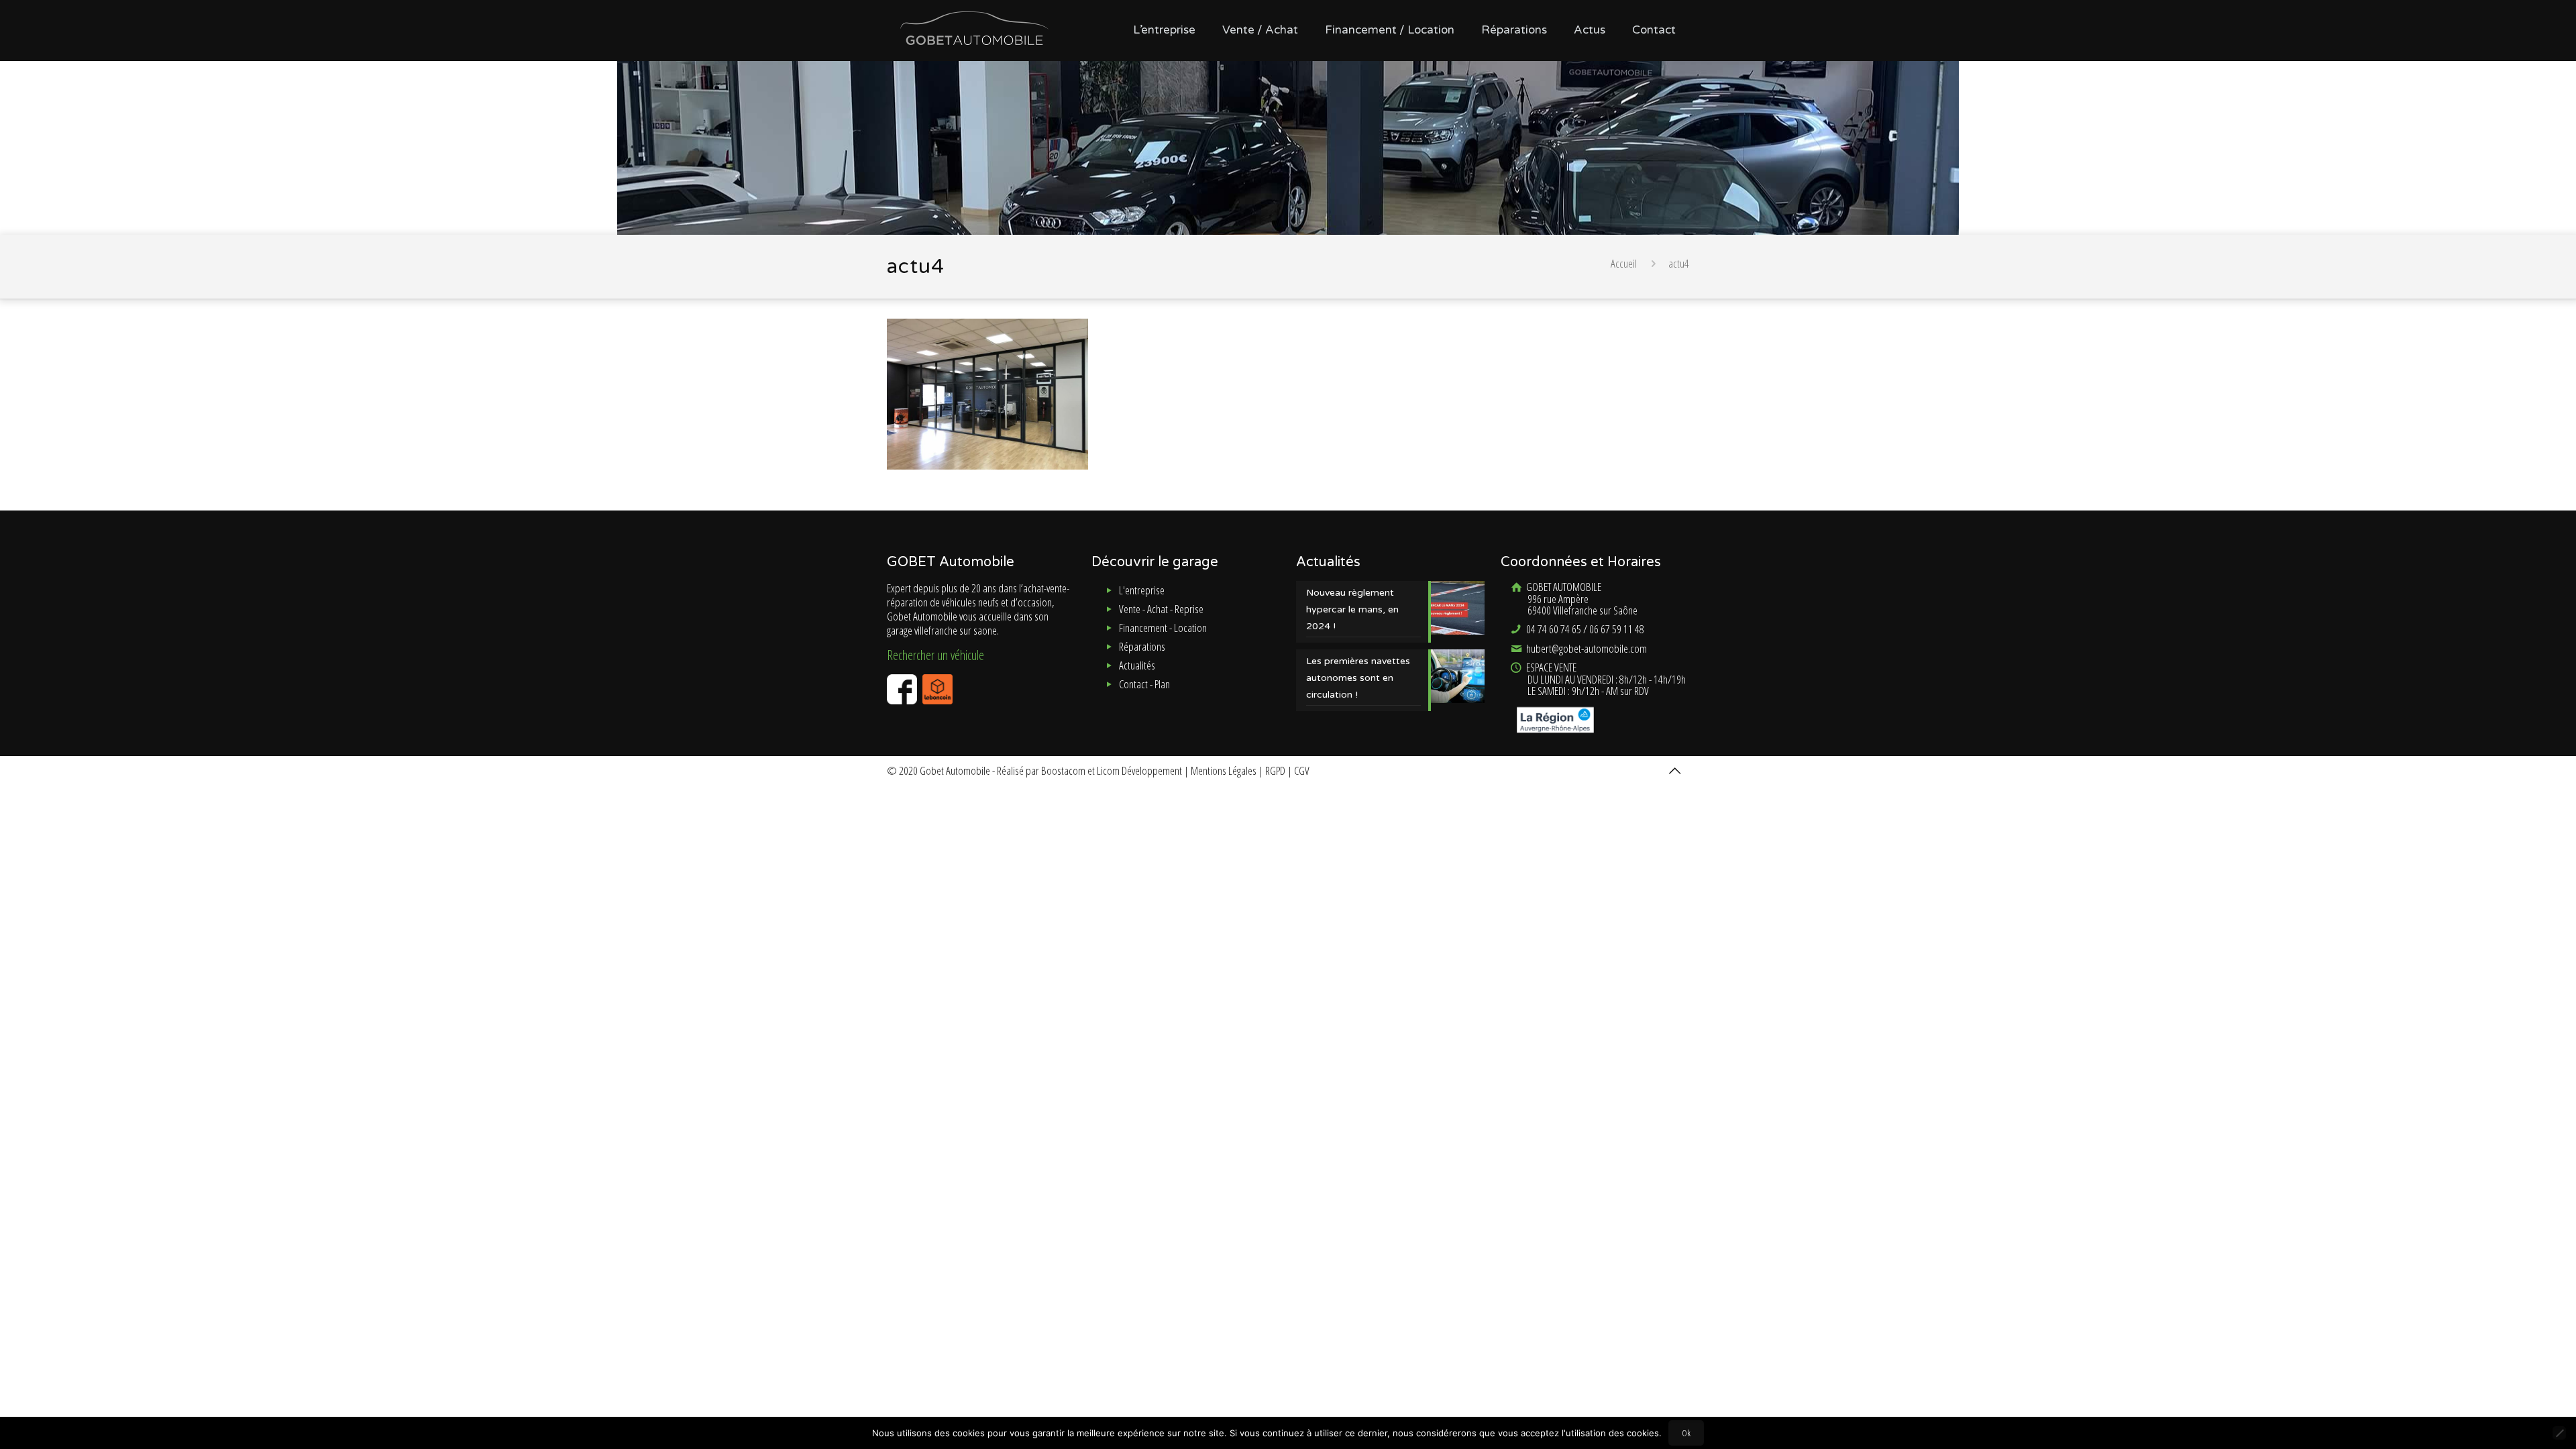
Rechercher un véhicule (935, 655)
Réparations (1142, 646)
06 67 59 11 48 (1617, 629)
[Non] (2559, 1433)
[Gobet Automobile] (974, 27)
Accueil (1624, 263)
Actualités (1137, 665)
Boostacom (1063, 770)
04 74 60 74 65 (1553, 629)
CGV (1302, 770)
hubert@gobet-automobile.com (1586, 648)
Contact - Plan (1144, 684)
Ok (1686, 1433)
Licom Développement (1139, 770)
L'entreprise (1142, 590)
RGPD (1275, 770)
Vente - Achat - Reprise (1161, 609)
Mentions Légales (1224, 770)
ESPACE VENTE (1605, 679)
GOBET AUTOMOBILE (1581, 598)
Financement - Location (1163, 628)
